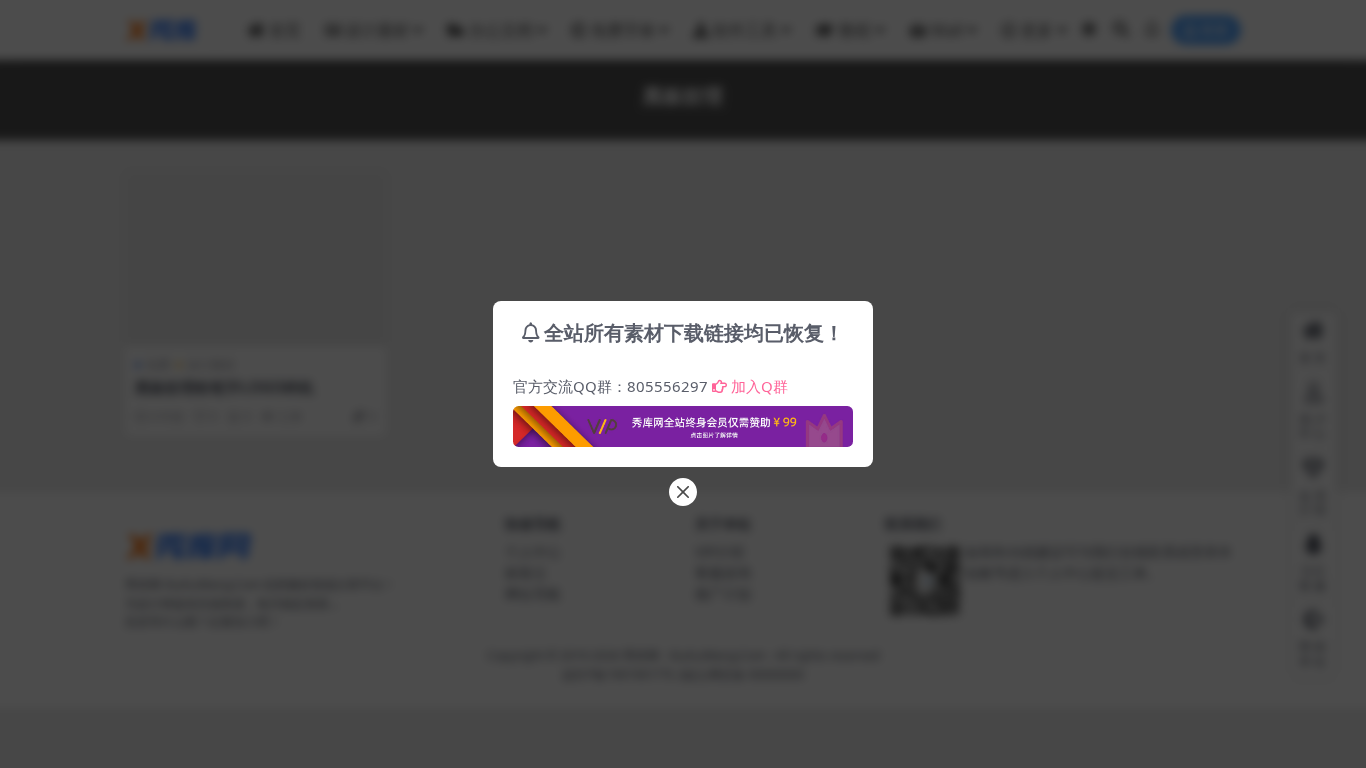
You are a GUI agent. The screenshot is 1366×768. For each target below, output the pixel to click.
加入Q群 (759, 386)
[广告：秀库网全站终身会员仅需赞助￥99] (683, 421)
